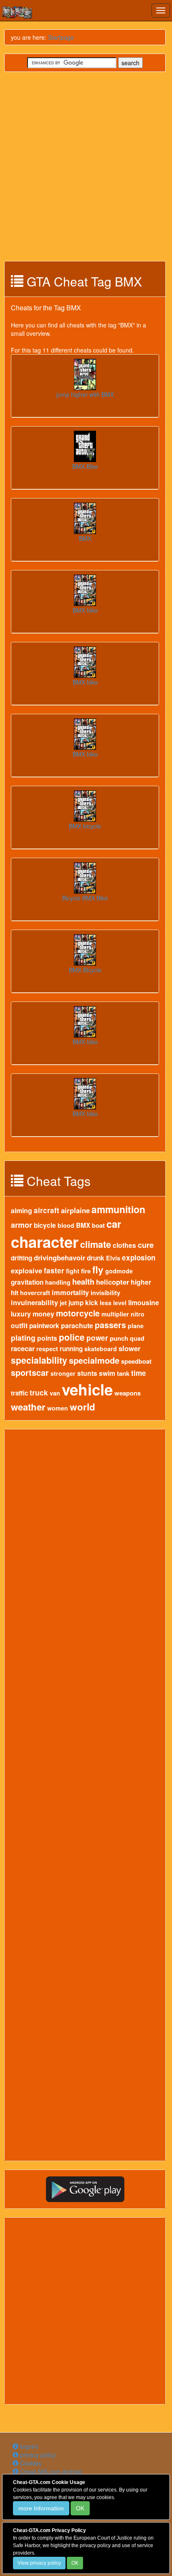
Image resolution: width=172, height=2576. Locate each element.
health (83, 1282)
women (58, 1408)
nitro (138, 1314)
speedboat (136, 1361)
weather (28, 1407)
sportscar (30, 1372)
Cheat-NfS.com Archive (50, 2471)
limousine (144, 1302)
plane (136, 1326)
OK (80, 2508)
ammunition (118, 1209)
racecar (23, 1348)
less (106, 1303)
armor (21, 1225)
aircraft (47, 1210)
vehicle (87, 1389)
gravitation (27, 1282)
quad (137, 1338)
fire (86, 1271)
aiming (21, 1210)
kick (92, 1303)
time (139, 1373)
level (120, 1303)
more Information (41, 2508)
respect (47, 1349)
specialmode (94, 1360)
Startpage (61, 37)
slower (130, 1348)
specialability (39, 1360)
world (82, 1407)
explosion (139, 1257)
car (114, 1224)
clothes (124, 1245)
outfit (19, 1325)
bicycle (45, 1225)
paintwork (44, 1326)
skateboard (101, 1349)
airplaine (75, 1210)
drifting (21, 1258)
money (43, 1314)
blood (66, 1225)
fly (98, 1270)
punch (119, 1338)
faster (54, 1270)
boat (98, 1225)
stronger (63, 1373)
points (47, 1338)
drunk (96, 1258)
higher (141, 1282)
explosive (27, 1271)
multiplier (115, 1314)
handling (58, 1282)
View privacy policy (39, 2563)
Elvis (113, 1258)
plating (23, 1338)
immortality (70, 1292)
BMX (83, 1225)
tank (123, 1373)
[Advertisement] (86, 166)
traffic (19, 1393)
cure (146, 1245)
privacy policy (37, 2455)
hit (15, 1293)
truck (39, 1392)
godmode (119, 1271)
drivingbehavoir (59, 1257)
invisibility (105, 1293)
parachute (77, 1325)
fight (73, 1271)
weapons (128, 1393)
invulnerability (34, 1302)
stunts (87, 1373)
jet (63, 1303)
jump (76, 1303)
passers (110, 1325)
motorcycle (78, 1313)
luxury (21, 1314)
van (55, 1393)
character (45, 1242)
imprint (28, 2446)
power (97, 1338)
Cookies (30, 2463)
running (71, 1349)
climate (96, 1244)
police (72, 1337)
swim (107, 1373)
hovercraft (35, 1293)
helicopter (113, 1282)
